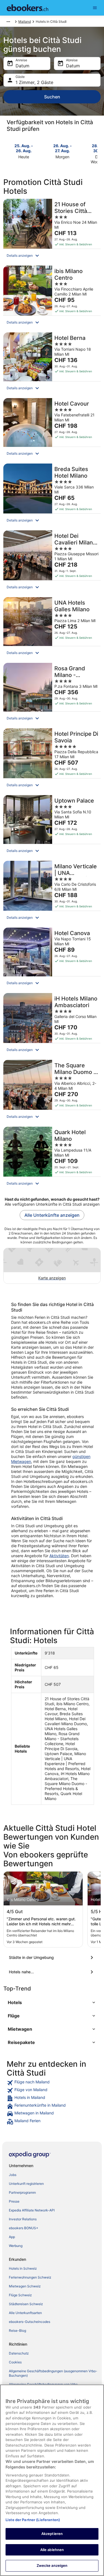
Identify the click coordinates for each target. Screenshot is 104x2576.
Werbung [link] (16, 2246)
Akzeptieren (52, 2534)
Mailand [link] (25, 21)
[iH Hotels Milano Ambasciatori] (52, 1025)
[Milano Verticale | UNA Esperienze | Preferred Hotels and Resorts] (52, 893)
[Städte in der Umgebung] (52, 1958)
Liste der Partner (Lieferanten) (33, 2520)
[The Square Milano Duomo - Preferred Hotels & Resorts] (52, 1092)
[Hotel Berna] (52, 364)
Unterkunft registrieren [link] (26, 2184)
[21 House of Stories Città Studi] (52, 231)
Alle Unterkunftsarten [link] (25, 2313)
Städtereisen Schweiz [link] (26, 2304)
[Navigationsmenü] (95, 8)
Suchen (52, 97)
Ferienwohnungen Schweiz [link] (30, 2277)
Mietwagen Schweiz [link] (25, 2286)
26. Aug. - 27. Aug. (63, 148)
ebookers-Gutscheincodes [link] (30, 2322)
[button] (52, 256)
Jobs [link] (13, 2175)
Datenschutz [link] (19, 2353)
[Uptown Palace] (52, 826)
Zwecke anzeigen (52, 2565)
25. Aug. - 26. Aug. (24, 148)
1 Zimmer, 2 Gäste (34, 82)
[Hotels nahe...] (52, 1972)
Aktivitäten (59, 1556)
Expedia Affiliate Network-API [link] (32, 2210)
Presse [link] (14, 2201)
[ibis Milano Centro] (52, 297)
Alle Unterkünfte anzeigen (52, 1215)
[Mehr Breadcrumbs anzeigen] (8, 22)
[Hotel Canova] (52, 959)
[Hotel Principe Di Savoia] (52, 760)
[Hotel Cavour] (52, 429)
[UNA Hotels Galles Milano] (52, 628)
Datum (22, 66)
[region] (52, 2480)
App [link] (12, 2237)
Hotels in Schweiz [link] (23, 2268)
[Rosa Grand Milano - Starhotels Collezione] (52, 694)
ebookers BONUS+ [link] (24, 2228)
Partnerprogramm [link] (22, 2192)
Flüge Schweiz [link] (20, 2295)
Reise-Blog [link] (17, 2331)
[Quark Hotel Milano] (52, 1158)
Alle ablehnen (52, 2550)
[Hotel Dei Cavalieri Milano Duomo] (52, 562)
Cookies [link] (15, 2362)
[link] (52, 2083)
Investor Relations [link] (23, 2219)
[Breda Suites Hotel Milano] (52, 495)
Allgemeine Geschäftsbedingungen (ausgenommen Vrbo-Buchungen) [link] (53, 2373)
